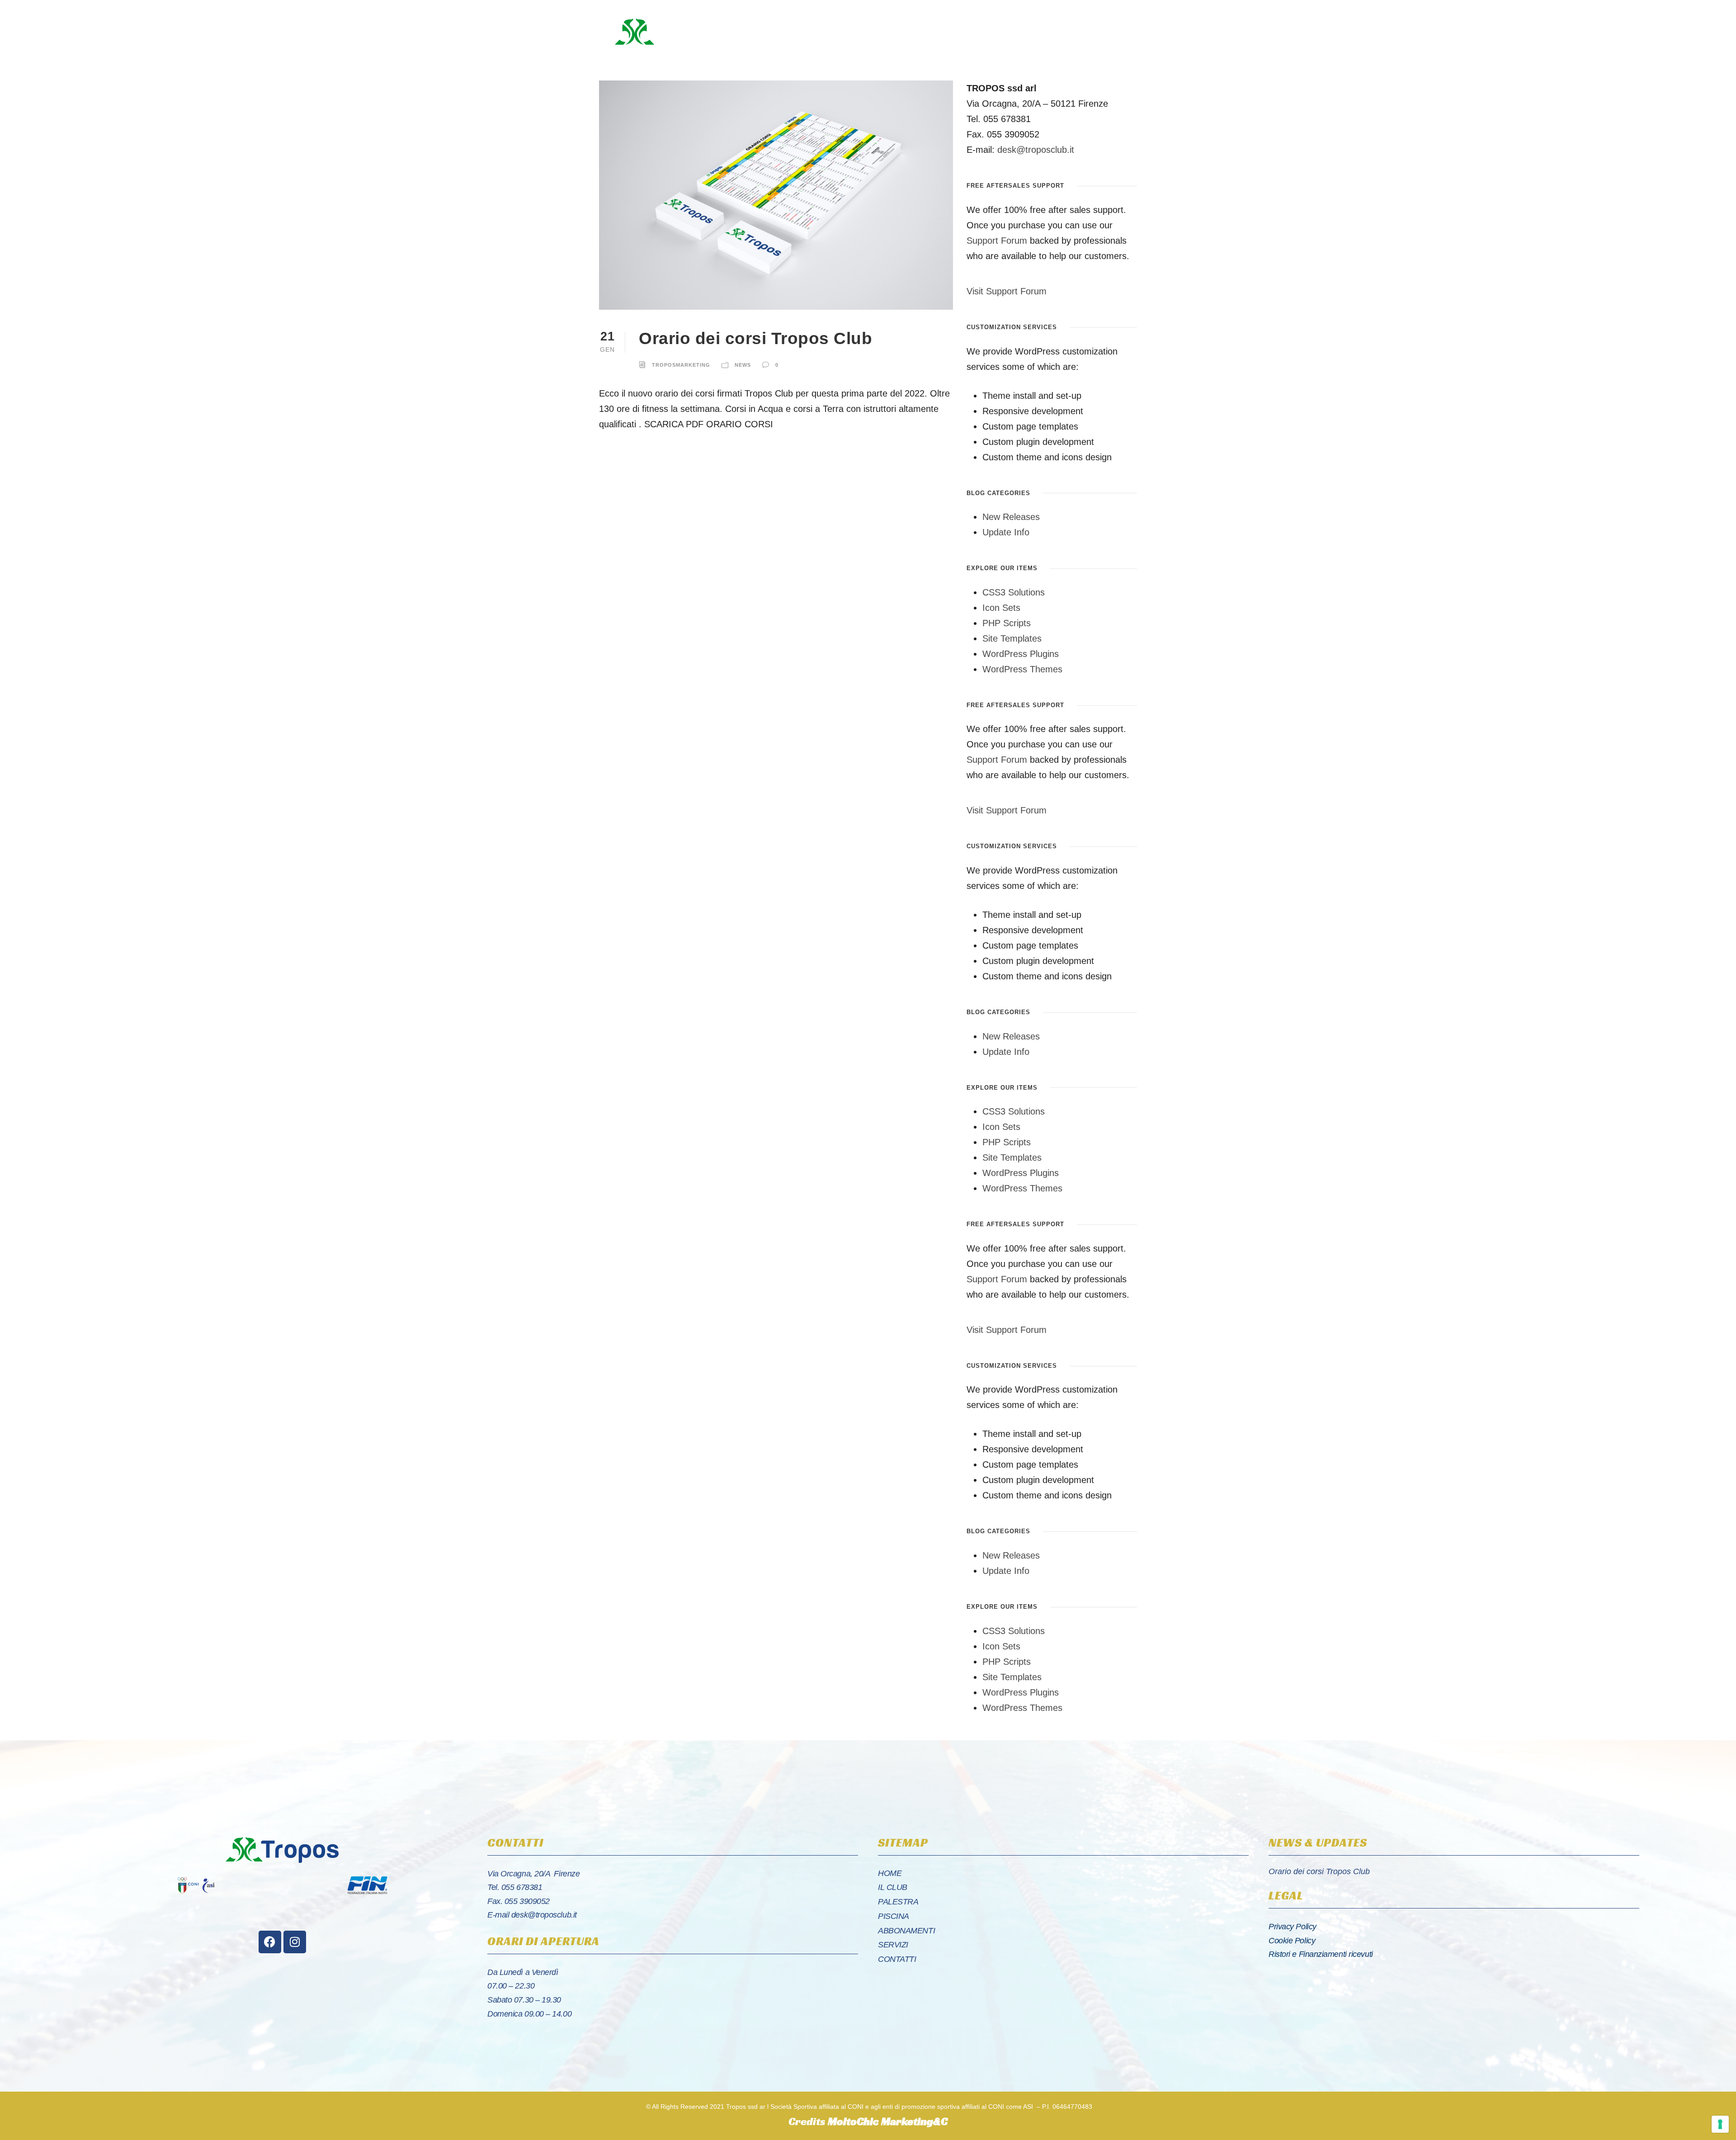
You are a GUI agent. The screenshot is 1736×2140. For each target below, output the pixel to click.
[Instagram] (295, 1942)
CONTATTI (897, 1959)
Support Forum (997, 241)
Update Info (1006, 532)
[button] (1061, 32)
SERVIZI (893, 1945)
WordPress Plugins (1021, 654)
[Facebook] (270, 1942)
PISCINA (894, 1916)
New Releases (1011, 517)
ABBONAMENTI (906, 1931)
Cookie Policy (1292, 1941)
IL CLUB (893, 1887)
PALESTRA (898, 1902)
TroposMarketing (681, 365)
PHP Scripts (1007, 623)
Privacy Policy (1293, 1927)
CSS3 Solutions (1014, 592)
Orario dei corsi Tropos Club (755, 338)
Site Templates (1012, 638)
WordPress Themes (1022, 669)
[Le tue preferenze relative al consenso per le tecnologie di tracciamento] (1720, 2124)
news (743, 365)
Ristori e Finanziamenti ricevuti (1321, 1954)
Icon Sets (1001, 608)
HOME (890, 1873)
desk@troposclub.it (1036, 150)
